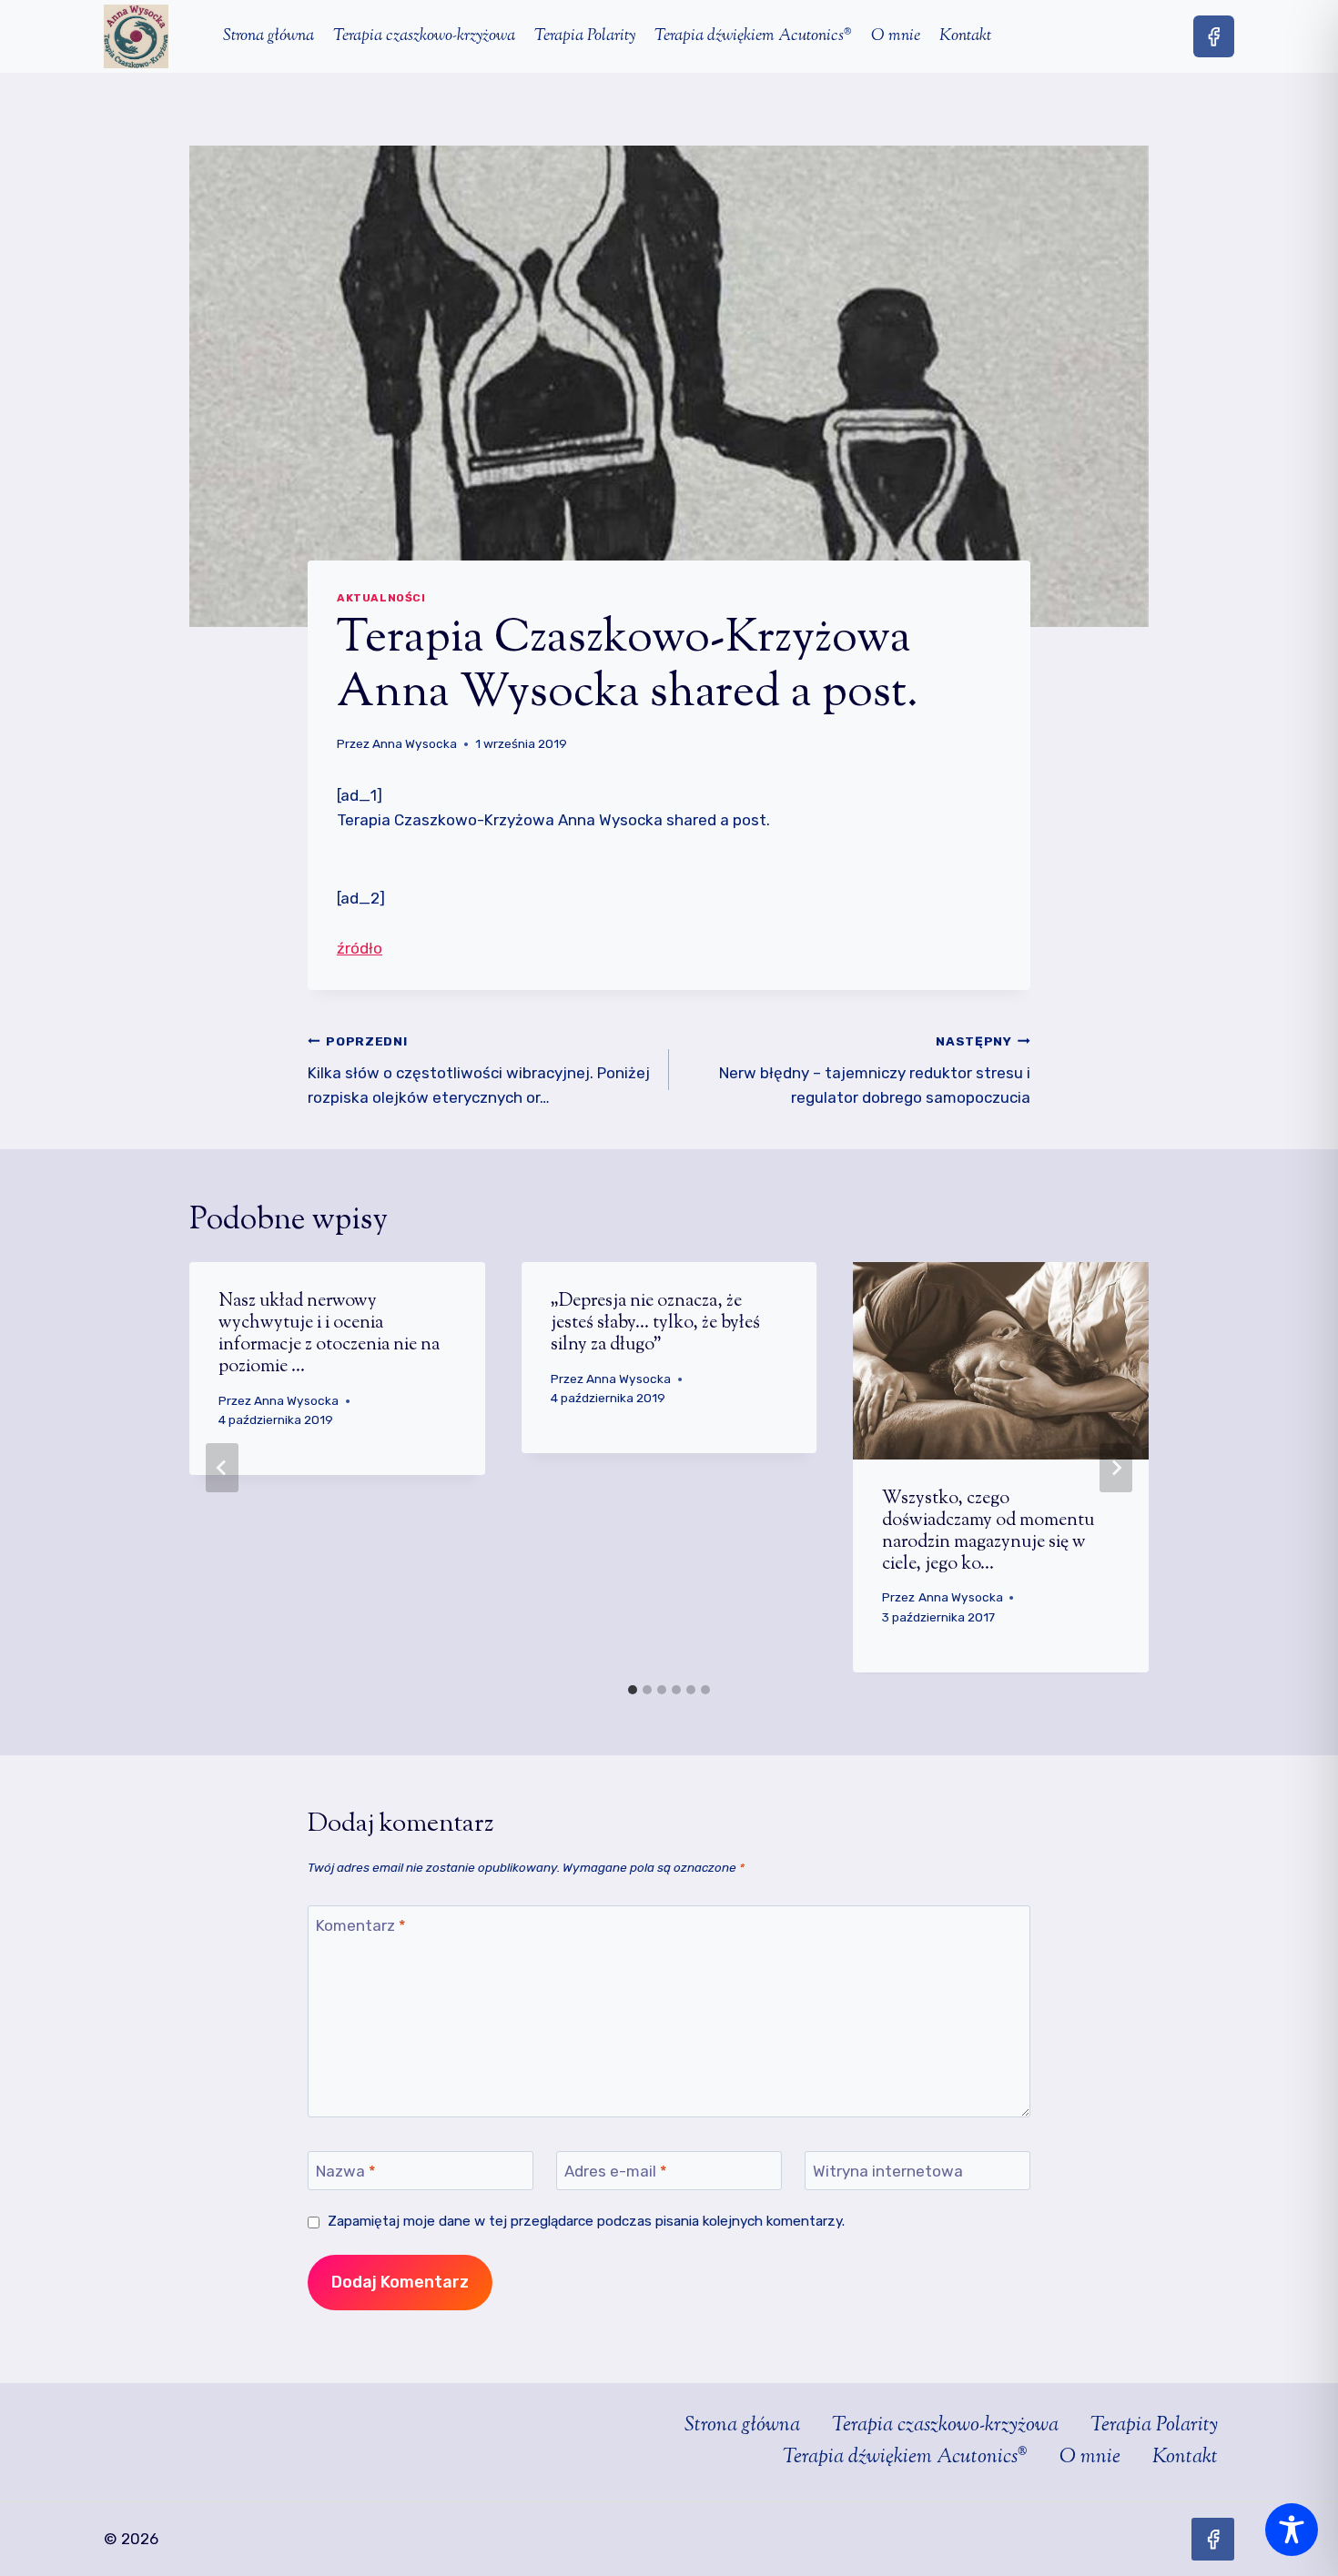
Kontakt (965, 36)
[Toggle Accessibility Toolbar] (1292, 2530)
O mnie (896, 36)
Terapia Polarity (585, 36)
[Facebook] (1214, 36)
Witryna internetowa (888, 2171)
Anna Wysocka (415, 743)
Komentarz (361, 1925)
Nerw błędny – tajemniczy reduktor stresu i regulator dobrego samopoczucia (875, 1070)
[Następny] (1116, 1468)
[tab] (633, 1690)
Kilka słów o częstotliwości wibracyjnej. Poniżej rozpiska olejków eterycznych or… (479, 1070)
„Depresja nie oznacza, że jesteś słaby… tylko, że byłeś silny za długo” (655, 1323)
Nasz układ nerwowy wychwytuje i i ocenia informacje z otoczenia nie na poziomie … (329, 1334)
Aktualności (381, 598)
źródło (360, 948)
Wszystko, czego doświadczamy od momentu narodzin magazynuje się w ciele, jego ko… (988, 1532)
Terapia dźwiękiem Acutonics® (753, 36)
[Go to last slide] (222, 1468)
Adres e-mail (616, 2171)
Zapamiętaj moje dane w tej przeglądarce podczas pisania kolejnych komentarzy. (586, 2221)
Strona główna (269, 36)
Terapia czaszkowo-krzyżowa (424, 36)
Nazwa (346, 2171)
